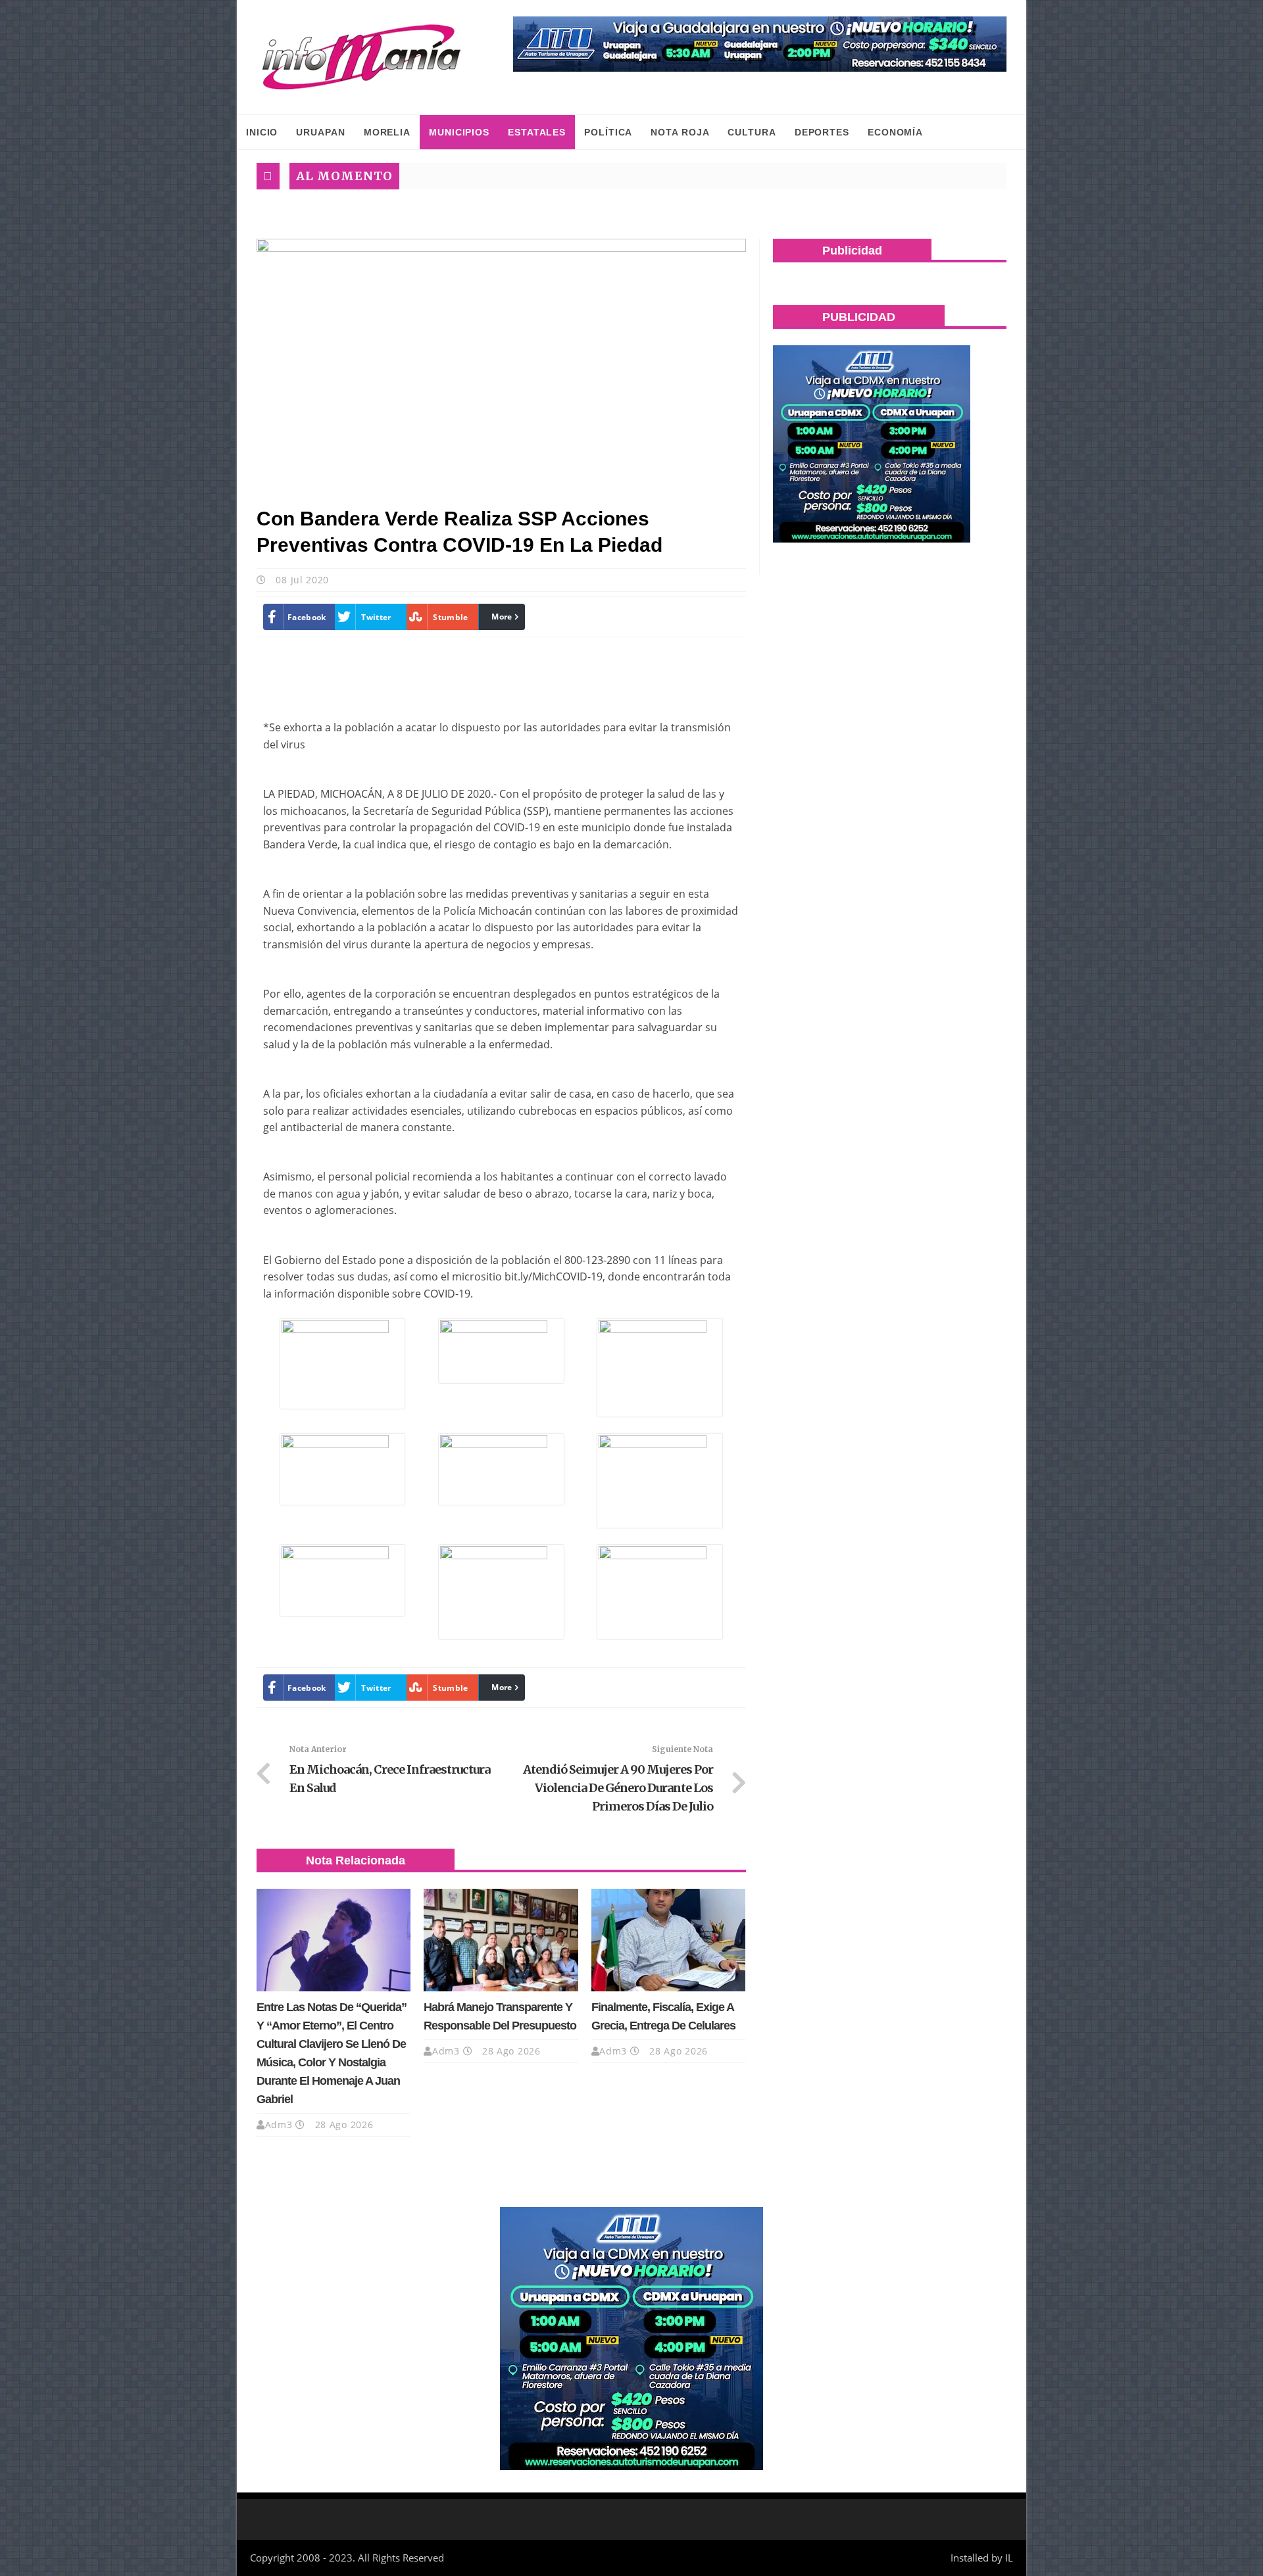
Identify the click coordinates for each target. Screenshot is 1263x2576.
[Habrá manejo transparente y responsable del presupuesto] (501, 1940)
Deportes (822, 132)
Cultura (752, 132)
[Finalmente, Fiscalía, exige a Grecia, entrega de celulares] (668, 1940)
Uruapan (320, 132)
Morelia (387, 132)
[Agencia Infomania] (362, 57)
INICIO (262, 132)
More (502, 617)
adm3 (279, 2125)
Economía (895, 132)
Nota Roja (680, 132)
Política (608, 132)
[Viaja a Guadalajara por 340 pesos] (760, 44)
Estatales (537, 132)
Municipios (459, 132)
